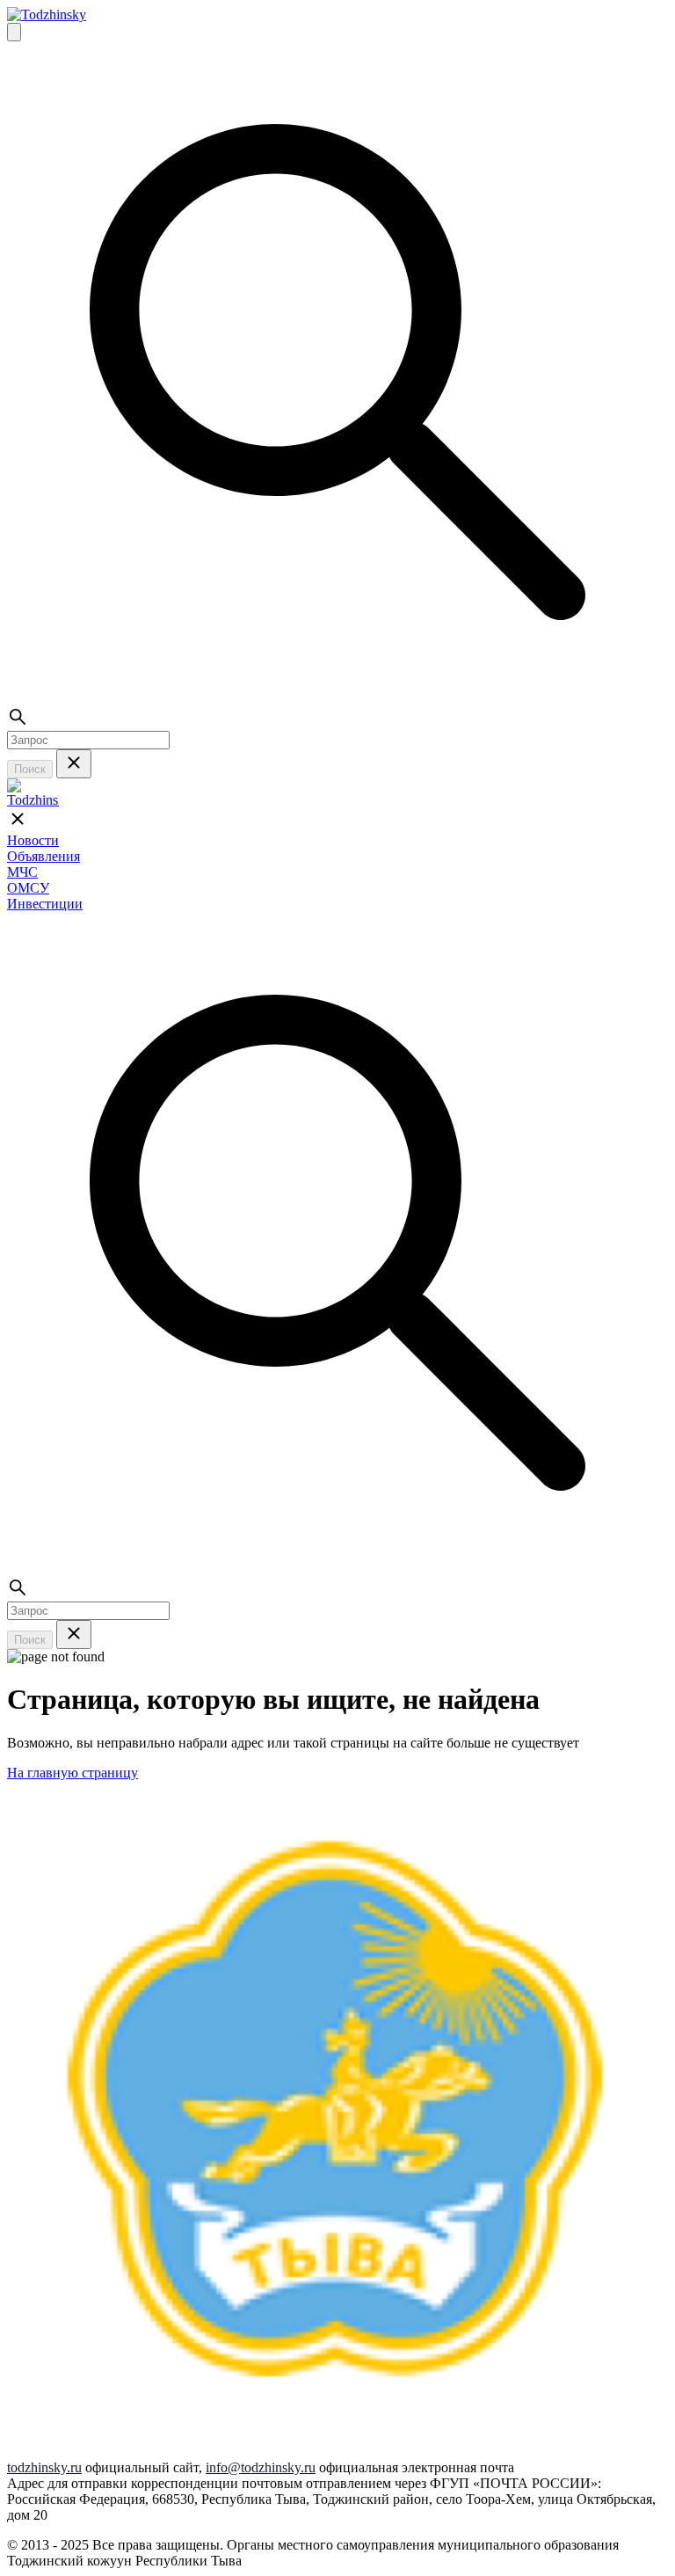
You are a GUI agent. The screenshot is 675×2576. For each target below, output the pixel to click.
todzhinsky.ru (44, 2467)
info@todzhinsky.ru (261, 2467)
